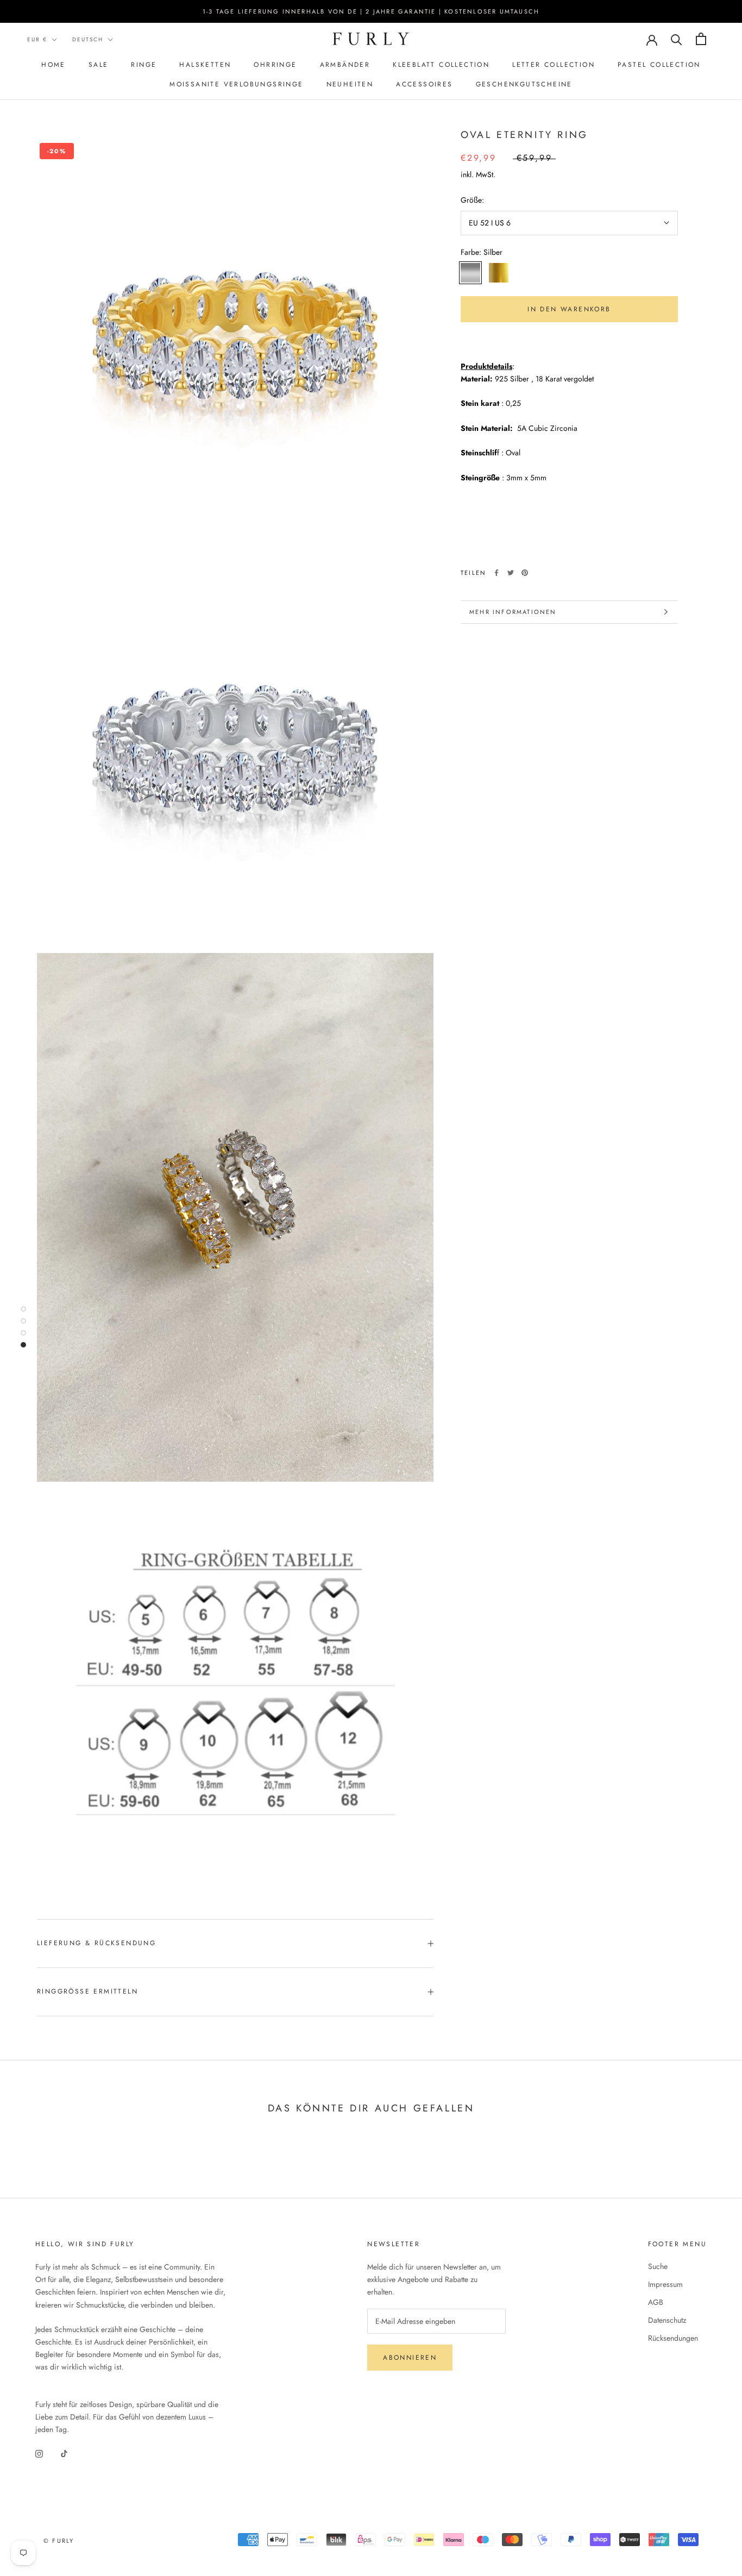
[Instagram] (39, 2453)
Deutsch (88, 39)
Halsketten (205, 65)
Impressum (665, 2284)
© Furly (59, 2541)
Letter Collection (554, 65)
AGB (656, 2302)
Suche (658, 2266)
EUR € (37, 39)
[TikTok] (64, 2453)
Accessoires (424, 84)
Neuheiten (350, 84)
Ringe (144, 65)
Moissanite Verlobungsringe (236, 84)
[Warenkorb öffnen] (701, 39)
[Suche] (677, 39)
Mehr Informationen (513, 612)
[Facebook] (496, 573)
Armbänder (345, 65)
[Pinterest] (525, 573)
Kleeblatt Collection (441, 65)
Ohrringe (275, 65)
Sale (99, 65)
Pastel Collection (659, 65)
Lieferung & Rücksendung (96, 1943)
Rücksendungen (673, 2338)
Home (54, 65)
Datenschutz (667, 2320)
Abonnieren (410, 2358)
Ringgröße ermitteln (87, 1991)
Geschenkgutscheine (524, 84)
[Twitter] (511, 573)
